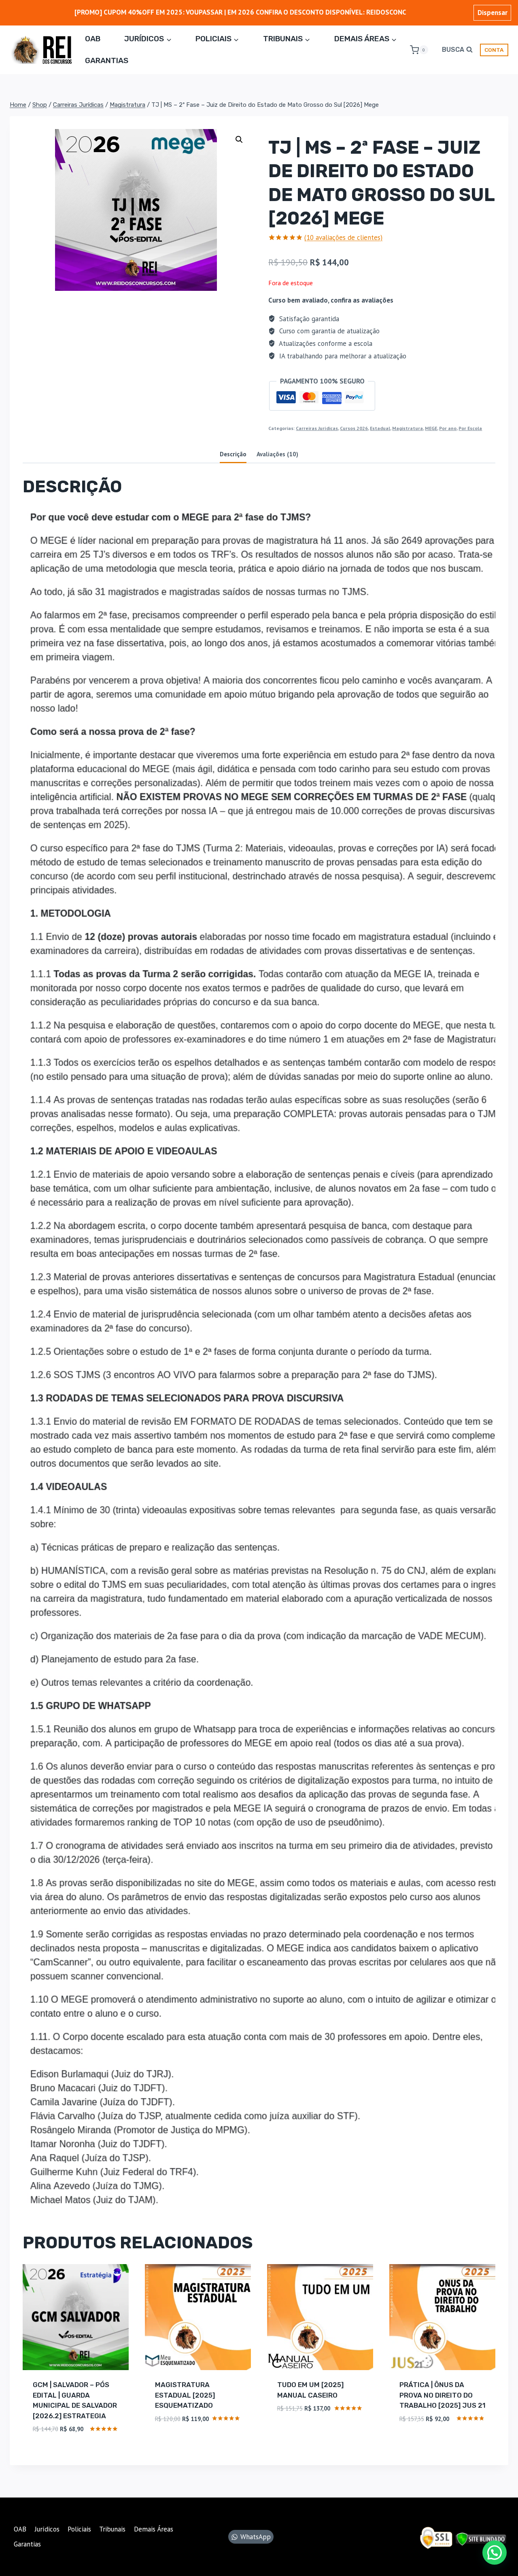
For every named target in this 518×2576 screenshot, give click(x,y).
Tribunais (112, 2529)
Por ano (448, 428)
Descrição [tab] (233, 454)
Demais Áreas (154, 2529)
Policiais (79, 2529)
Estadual (380, 428)
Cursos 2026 (354, 428)
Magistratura (408, 428)
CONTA (494, 50)
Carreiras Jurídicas (317, 428)
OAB (93, 39)
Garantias (107, 60)
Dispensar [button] (493, 13)
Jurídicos (47, 2529)
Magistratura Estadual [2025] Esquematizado (185, 2395)
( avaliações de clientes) (343, 237)
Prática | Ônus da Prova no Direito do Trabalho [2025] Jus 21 (443, 2395)
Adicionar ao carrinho (194, 2443)
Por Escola (470, 428)
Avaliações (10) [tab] (277, 454)
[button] (239, 140)
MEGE (431, 428)
